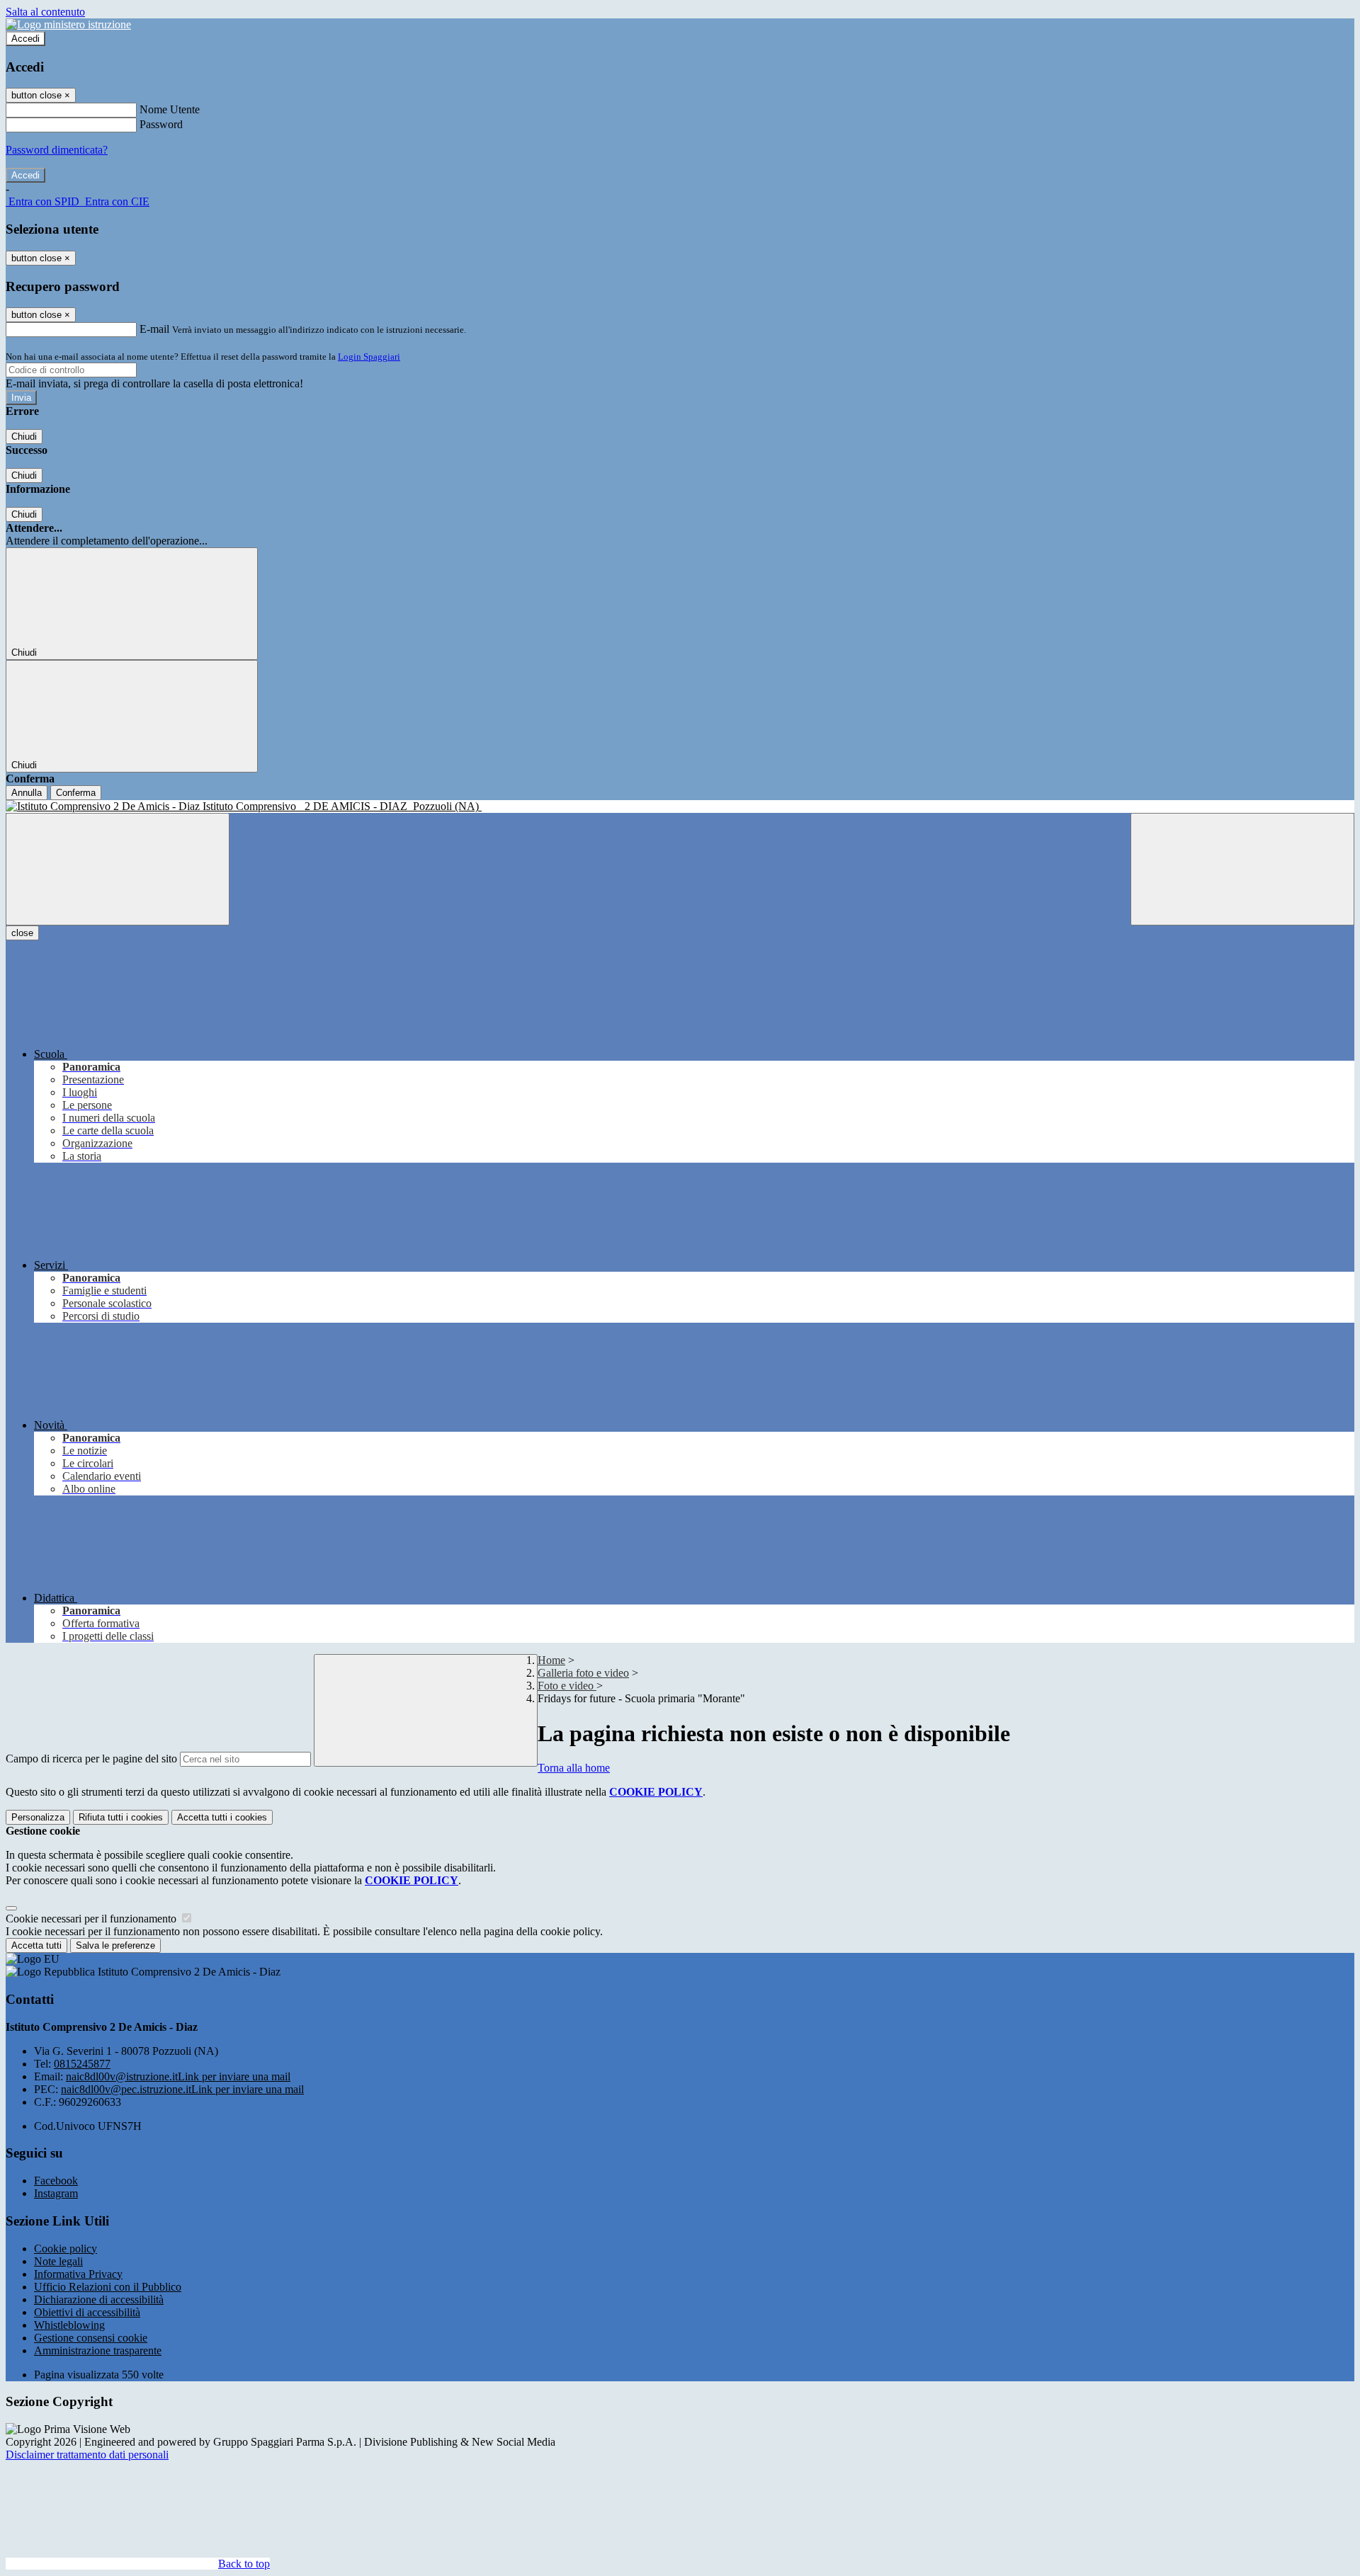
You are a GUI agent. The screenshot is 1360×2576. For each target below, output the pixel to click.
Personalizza (38, 1817)
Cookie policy (66, 2249)
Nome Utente (170, 109)
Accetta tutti (222, 1817)
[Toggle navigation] (118, 869)
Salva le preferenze (115, 1945)
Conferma (76, 793)
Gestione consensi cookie (91, 2338)
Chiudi (24, 437)
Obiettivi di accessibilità (87, 2312)
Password (161, 124)
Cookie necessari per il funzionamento (92, 1919)
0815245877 (82, 2064)
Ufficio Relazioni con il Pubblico (108, 2287)
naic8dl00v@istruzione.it (178, 2076)
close (22, 933)
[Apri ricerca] (1242, 869)
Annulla (27, 793)
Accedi (25, 39)
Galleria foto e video (583, 1673)
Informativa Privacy (78, 2274)
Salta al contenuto (45, 12)
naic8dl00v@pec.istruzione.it (182, 2089)
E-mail (154, 329)
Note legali (58, 2261)
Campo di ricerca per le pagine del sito (91, 1759)
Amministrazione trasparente (98, 2350)
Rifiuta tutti (121, 1817)
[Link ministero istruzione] (68, 24)
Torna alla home (574, 1768)
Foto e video (567, 1686)
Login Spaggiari (369, 357)
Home (551, 1660)
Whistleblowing (69, 2325)
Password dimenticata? (57, 150)
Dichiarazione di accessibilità (99, 2299)
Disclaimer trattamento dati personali (87, 2455)
